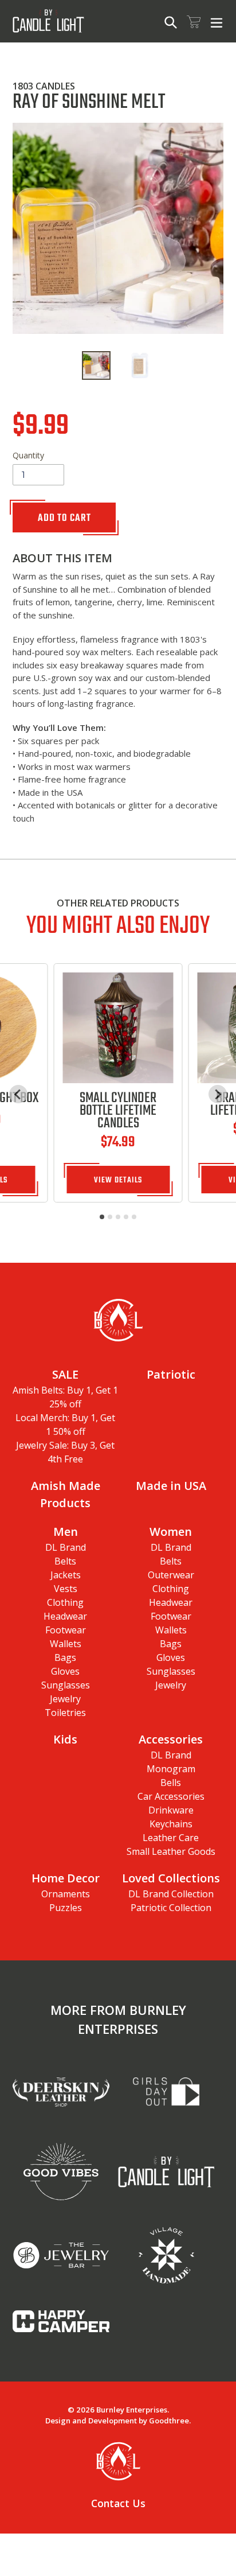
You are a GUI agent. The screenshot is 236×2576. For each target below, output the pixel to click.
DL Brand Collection (171, 1894)
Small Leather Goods (171, 1851)
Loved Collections (171, 1878)
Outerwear (171, 1575)
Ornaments (66, 1894)
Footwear (66, 1630)
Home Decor (66, 1878)
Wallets (66, 1644)
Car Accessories (171, 1796)
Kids (65, 1739)
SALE (65, 1374)
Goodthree (169, 2421)
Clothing (65, 1602)
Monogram (171, 1769)
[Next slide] (218, 1094)
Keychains (171, 1824)
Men (66, 1532)
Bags (65, 1657)
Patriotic (171, 1374)
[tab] (102, 1217)
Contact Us (118, 2503)
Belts (65, 1561)
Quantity (28, 455)
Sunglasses (66, 1685)
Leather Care (171, 1838)
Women (171, 1532)
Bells (171, 1783)
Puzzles (66, 1908)
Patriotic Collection (171, 1908)
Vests (66, 1589)
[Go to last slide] (18, 1094)
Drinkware (171, 1810)
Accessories (171, 1739)
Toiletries (65, 1713)
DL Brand (66, 1547)
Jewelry (65, 1699)
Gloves (65, 1671)
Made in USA (171, 1486)
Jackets (66, 1575)
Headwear (65, 1616)
